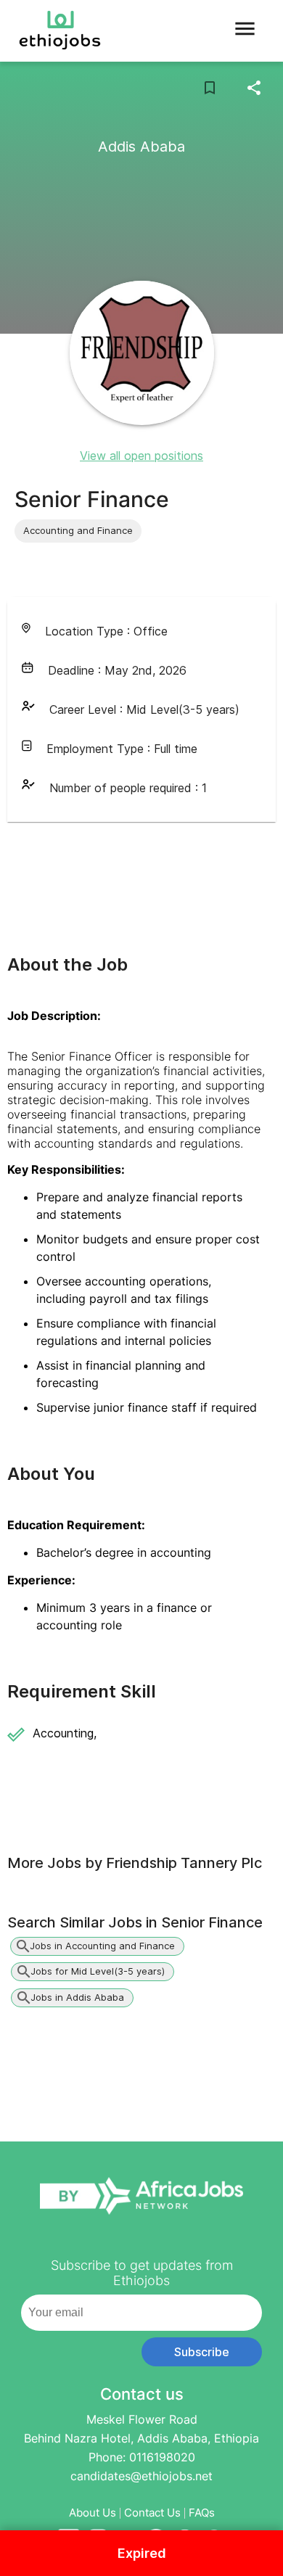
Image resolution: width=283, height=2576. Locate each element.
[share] (254, 88)
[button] (78, 531)
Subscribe (202, 2352)
